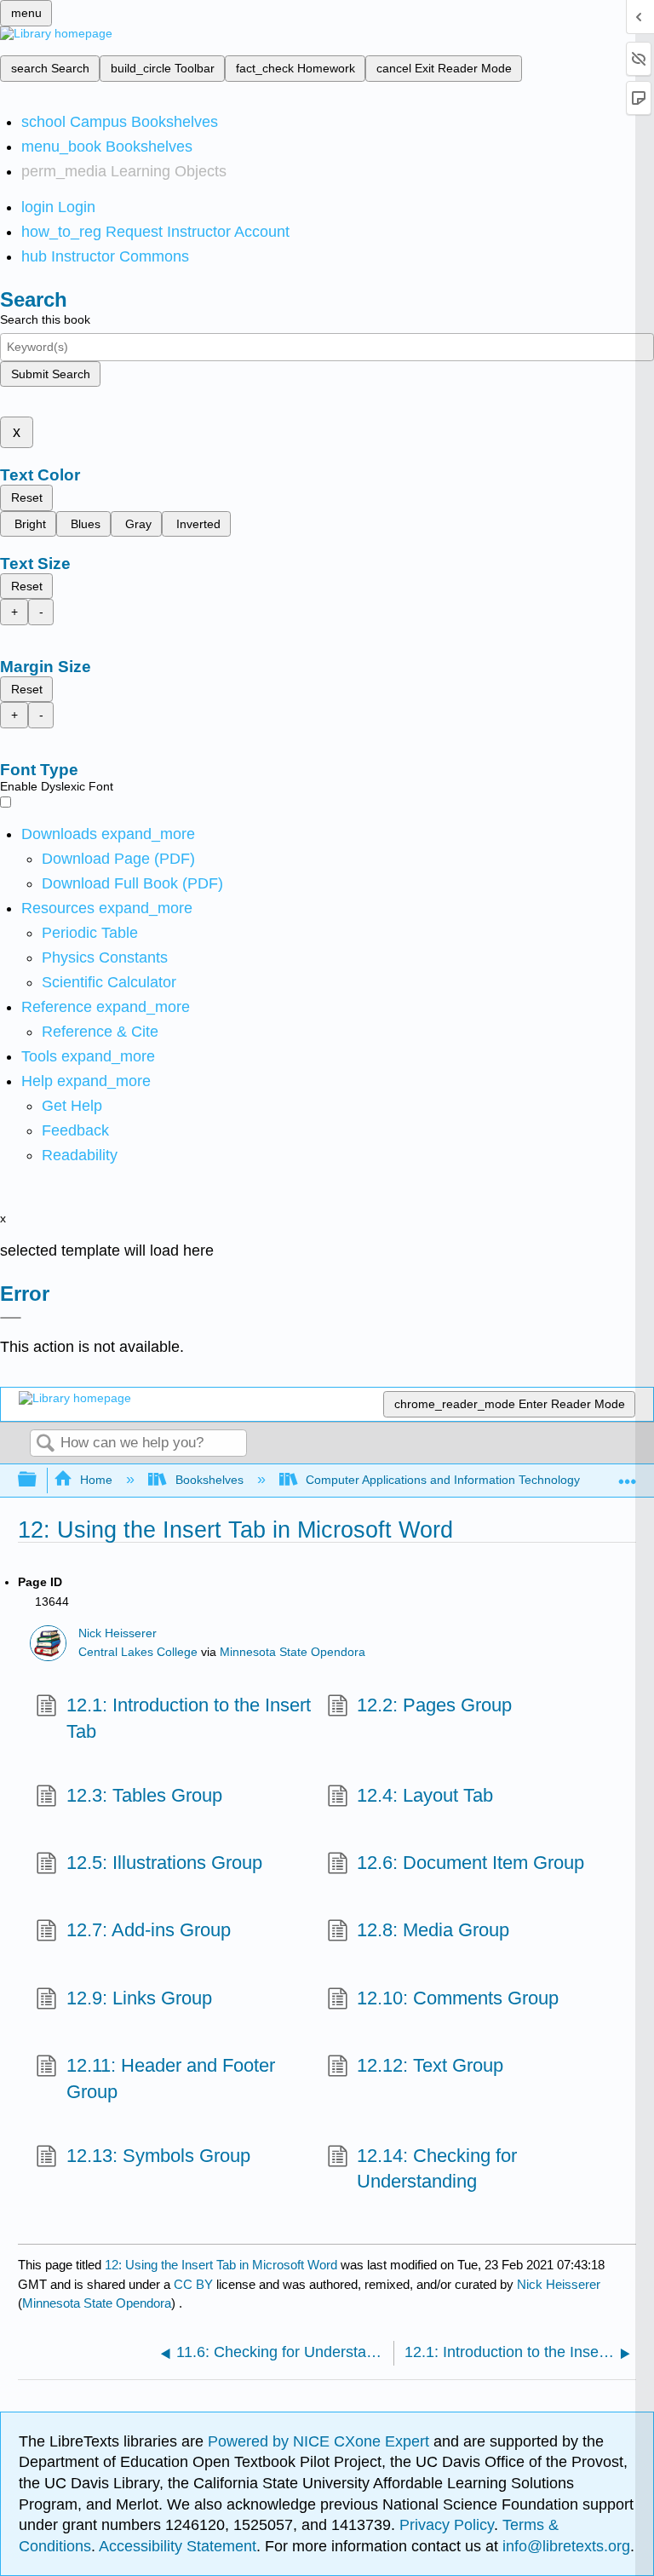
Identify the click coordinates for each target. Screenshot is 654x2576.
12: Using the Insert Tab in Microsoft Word (221, 2265)
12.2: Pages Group (434, 1705)
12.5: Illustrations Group (164, 1863)
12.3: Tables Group (144, 1795)
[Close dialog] (11, 1318)
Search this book (45, 319)
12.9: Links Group (139, 1998)
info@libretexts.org (564, 2546)
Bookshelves (209, 1480)
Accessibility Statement (178, 2546)
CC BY (195, 2284)
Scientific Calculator (109, 982)
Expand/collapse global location (628, 1475)
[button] (75, 1130)
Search (45, 1444)
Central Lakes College (138, 1652)
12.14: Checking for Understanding (437, 2169)
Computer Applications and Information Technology (443, 1480)
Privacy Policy (447, 2525)
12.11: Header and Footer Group (171, 2079)
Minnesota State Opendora (293, 1652)
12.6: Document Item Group (470, 1863)
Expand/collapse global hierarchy (38, 1480)
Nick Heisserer (118, 1633)
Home (96, 1480)
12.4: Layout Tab (425, 1795)
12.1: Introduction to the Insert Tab (189, 1718)
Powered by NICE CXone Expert (321, 2441)
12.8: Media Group (433, 1930)
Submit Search (51, 374)
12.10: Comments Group (458, 1998)
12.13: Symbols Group (158, 2156)
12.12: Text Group (430, 2065)
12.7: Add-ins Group (148, 1930)
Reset (27, 497)
